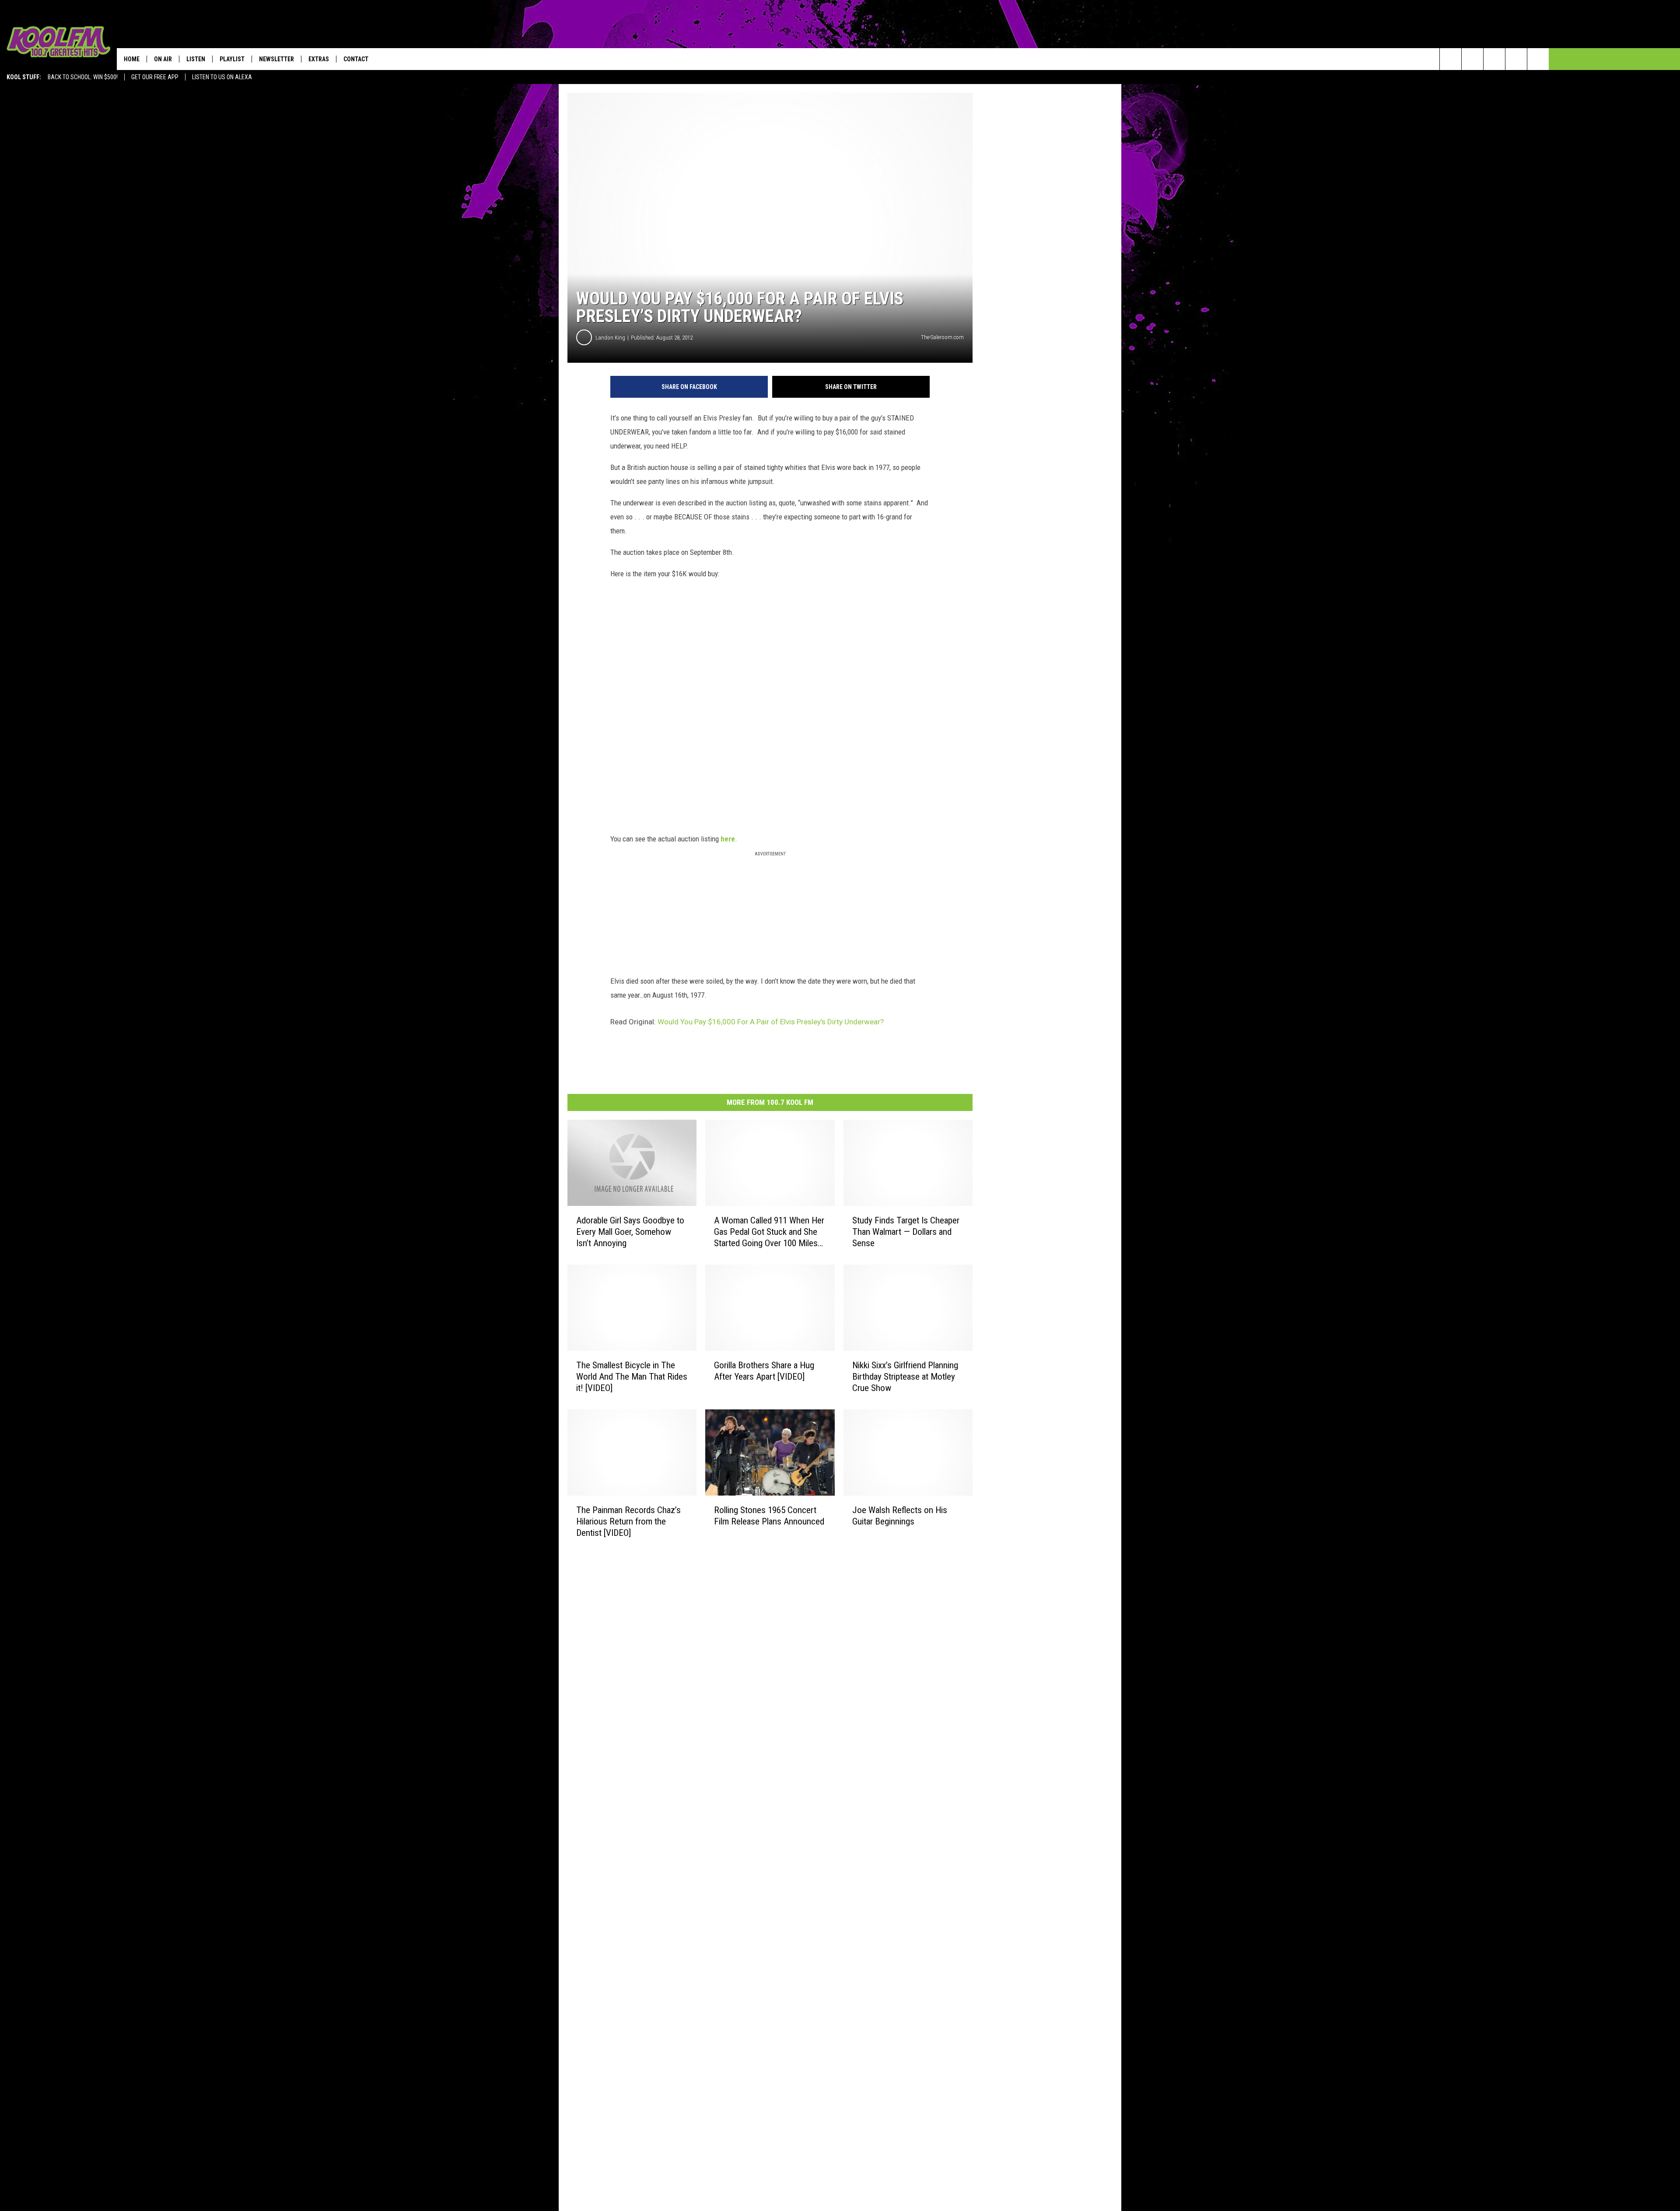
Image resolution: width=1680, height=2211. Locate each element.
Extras (319, 59)
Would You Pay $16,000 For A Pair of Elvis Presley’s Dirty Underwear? (771, 1022)
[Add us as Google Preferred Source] (1472, 59)
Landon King (610, 338)
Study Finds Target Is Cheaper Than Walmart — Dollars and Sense (906, 1231)
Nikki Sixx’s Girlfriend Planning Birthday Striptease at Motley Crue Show (905, 1376)
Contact (356, 59)
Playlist (232, 59)
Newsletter (276, 59)
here (728, 839)
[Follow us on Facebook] (1494, 59)
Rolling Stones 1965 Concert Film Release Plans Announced (769, 1515)
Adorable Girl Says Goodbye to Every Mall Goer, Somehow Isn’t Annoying (630, 1231)
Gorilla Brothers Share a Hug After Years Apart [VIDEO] (764, 1370)
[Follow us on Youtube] (1538, 59)
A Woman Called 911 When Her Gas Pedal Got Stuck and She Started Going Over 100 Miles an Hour (769, 1232)
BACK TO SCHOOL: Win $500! (83, 77)
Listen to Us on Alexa (222, 77)
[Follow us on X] (1516, 59)
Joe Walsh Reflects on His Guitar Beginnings (900, 1515)
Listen (196, 59)
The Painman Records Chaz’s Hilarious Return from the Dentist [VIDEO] (628, 1521)
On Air (163, 59)
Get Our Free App (155, 77)
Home (132, 59)
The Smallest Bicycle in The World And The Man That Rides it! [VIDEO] (632, 1376)
